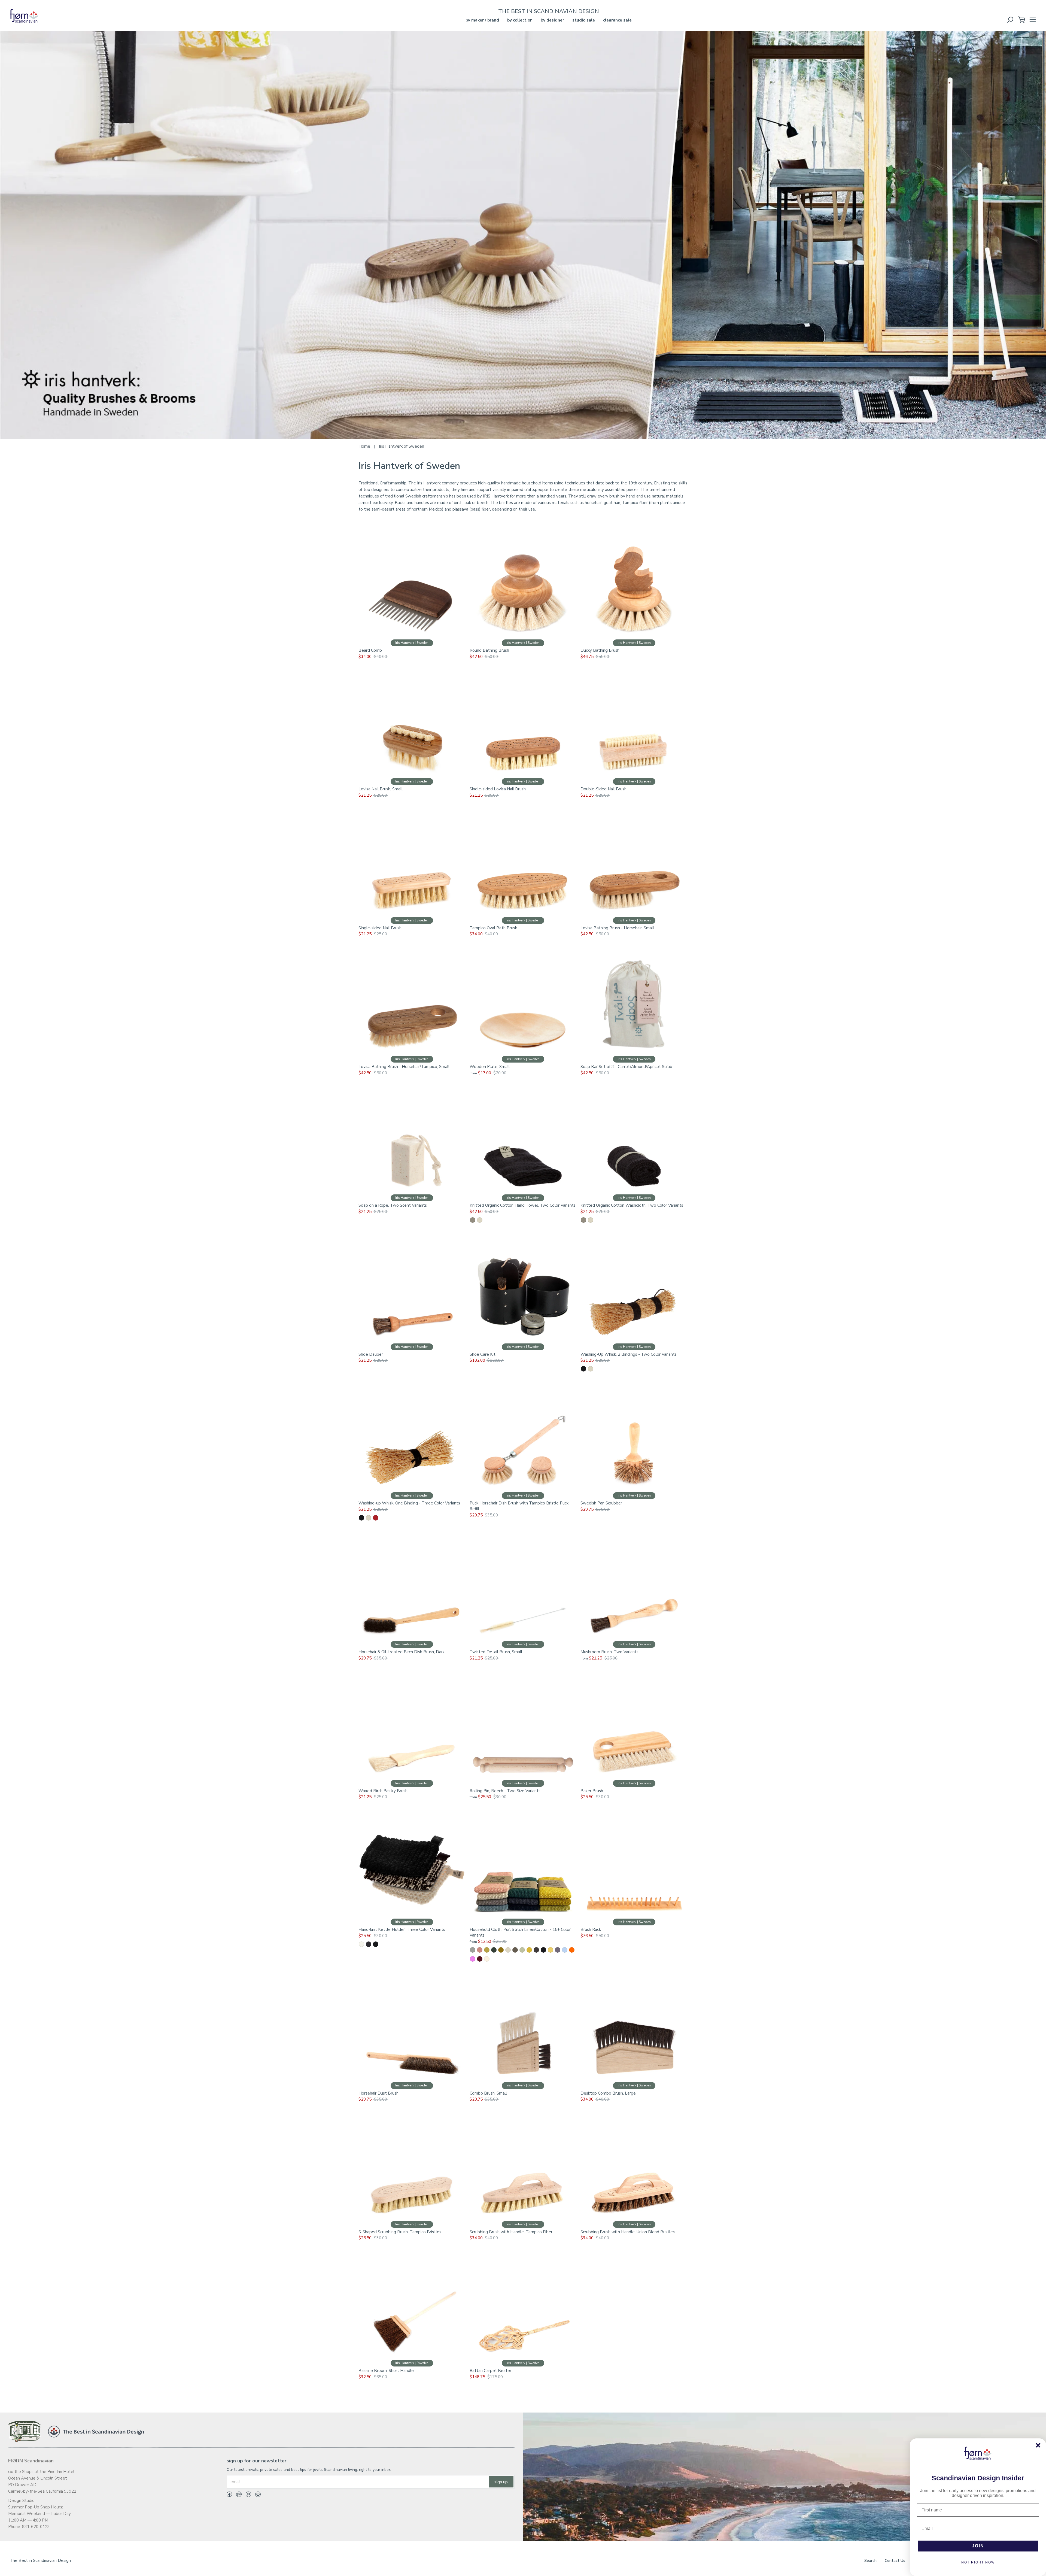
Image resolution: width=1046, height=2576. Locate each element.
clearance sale (617, 20)
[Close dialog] (1038, 2445)
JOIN (978, 2546)
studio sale (584, 20)
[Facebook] (229, 2495)
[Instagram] (237, 2495)
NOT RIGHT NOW (978, 2562)
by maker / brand (482, 20)
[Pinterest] (246, 2495)
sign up (501, 2482)
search (870, 2561)
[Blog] (256, 2495)
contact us (895, 2561)
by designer (552, 20)
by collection (520, 20)
